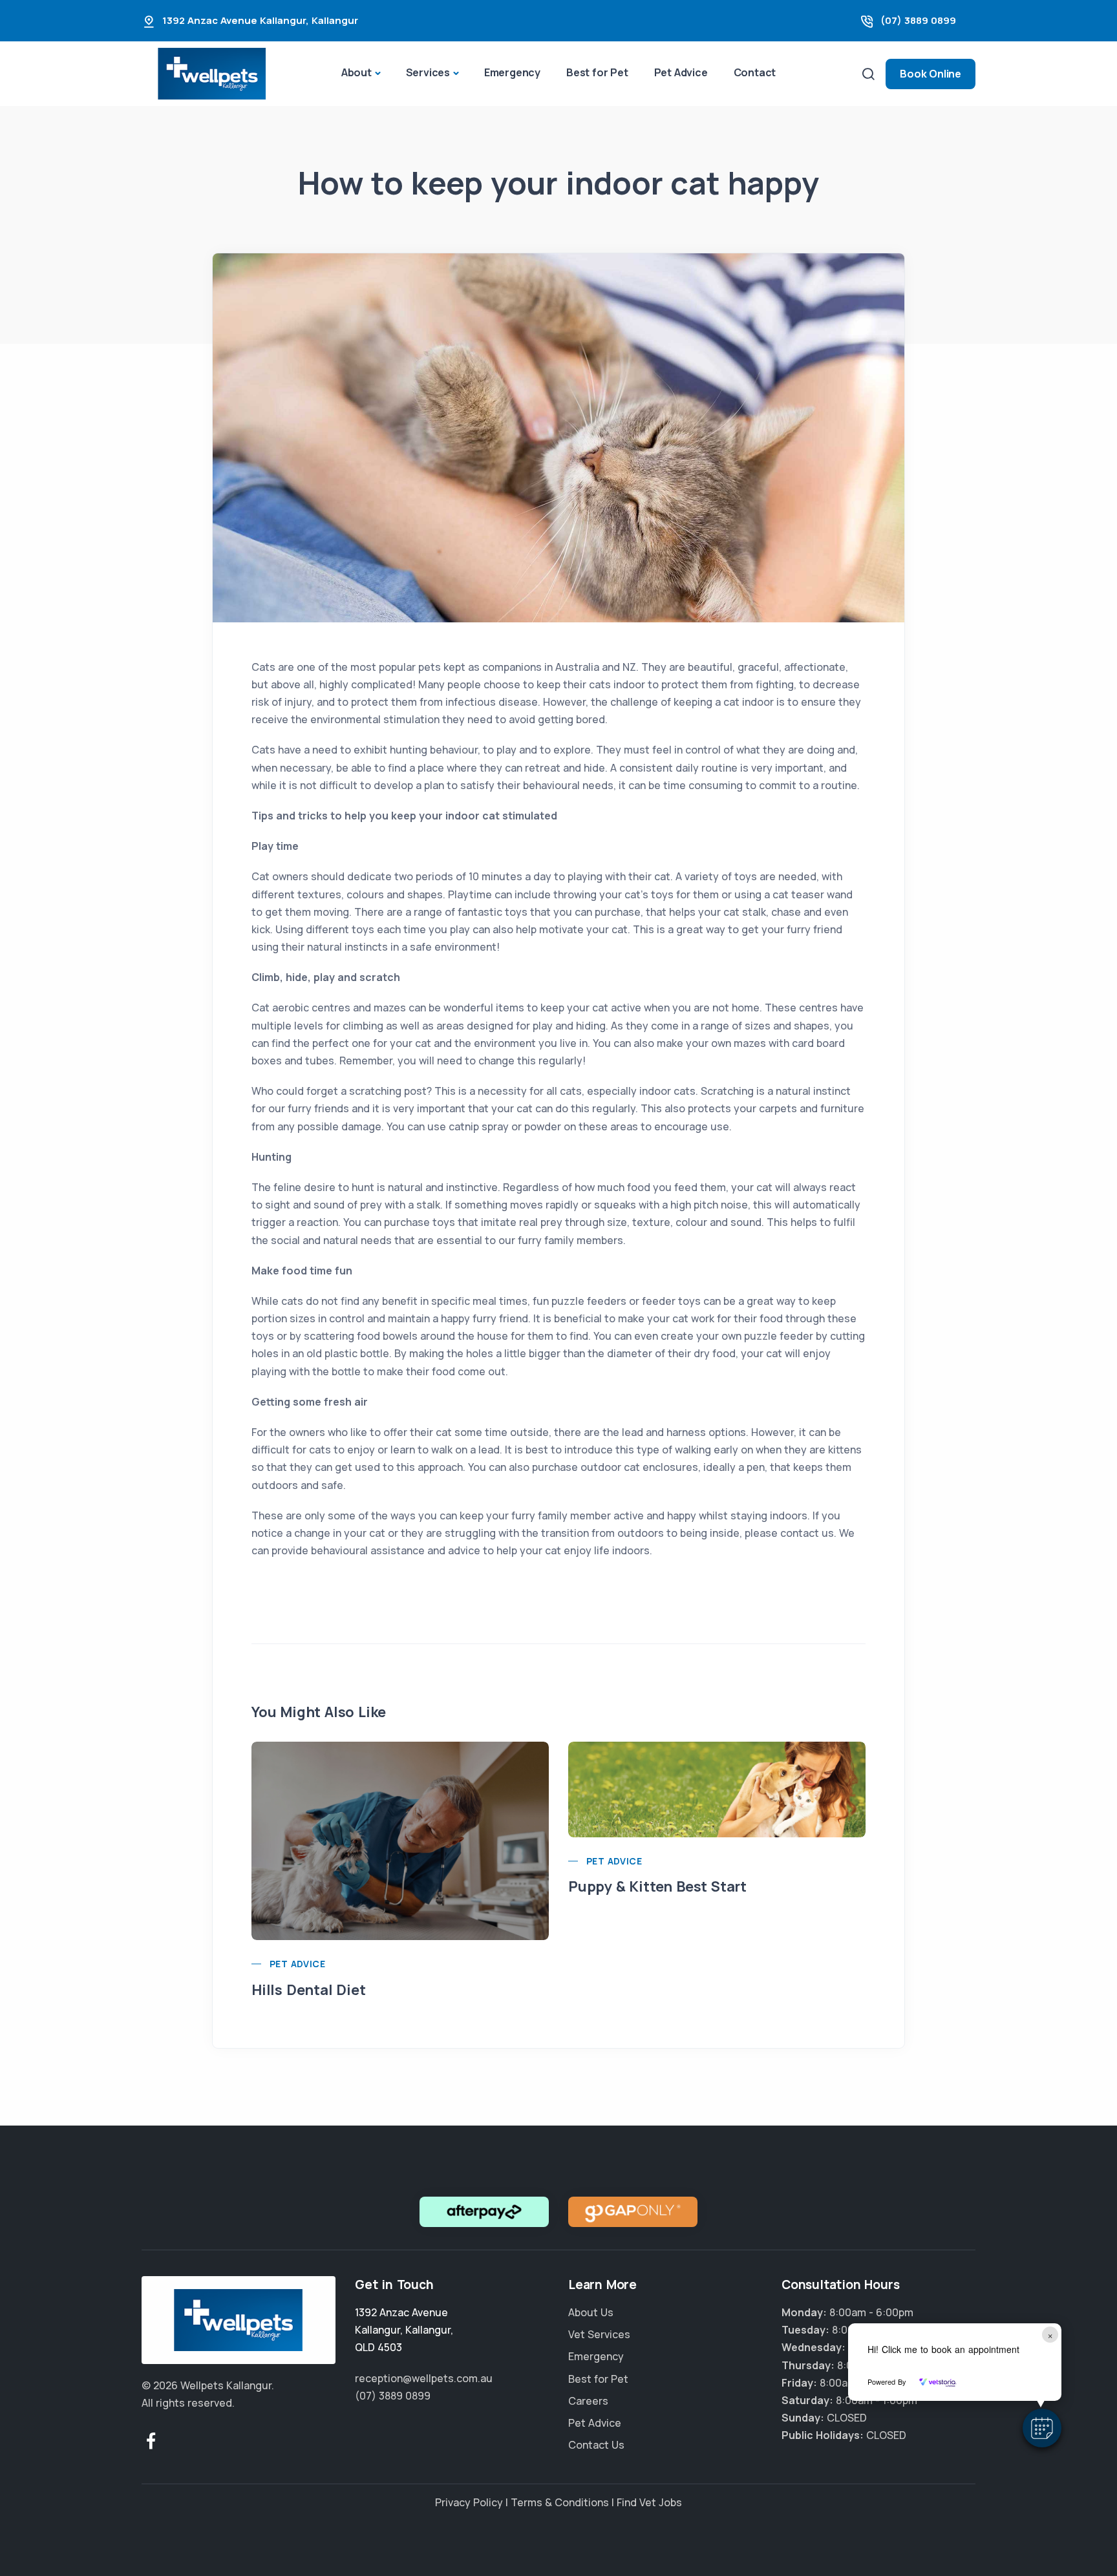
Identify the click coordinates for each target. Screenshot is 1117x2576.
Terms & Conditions (560, 2502)
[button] (1042, 2428)
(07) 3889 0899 (918, 20)
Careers (588, 2401)
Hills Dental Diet (309, 1990)
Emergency (512, 72)
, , (404, 2330)
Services (428, 72)
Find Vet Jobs (649, 2502)
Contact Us (596, 2445)
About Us (591, 2312)
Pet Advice (681, 72)
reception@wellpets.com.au (424, 2378)
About (356, 72)
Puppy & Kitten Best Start (657, 1886)
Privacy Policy (469, 2502)
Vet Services (599, 2334)
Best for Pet (597, 72)
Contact (755, 72)
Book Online (931, 74)
